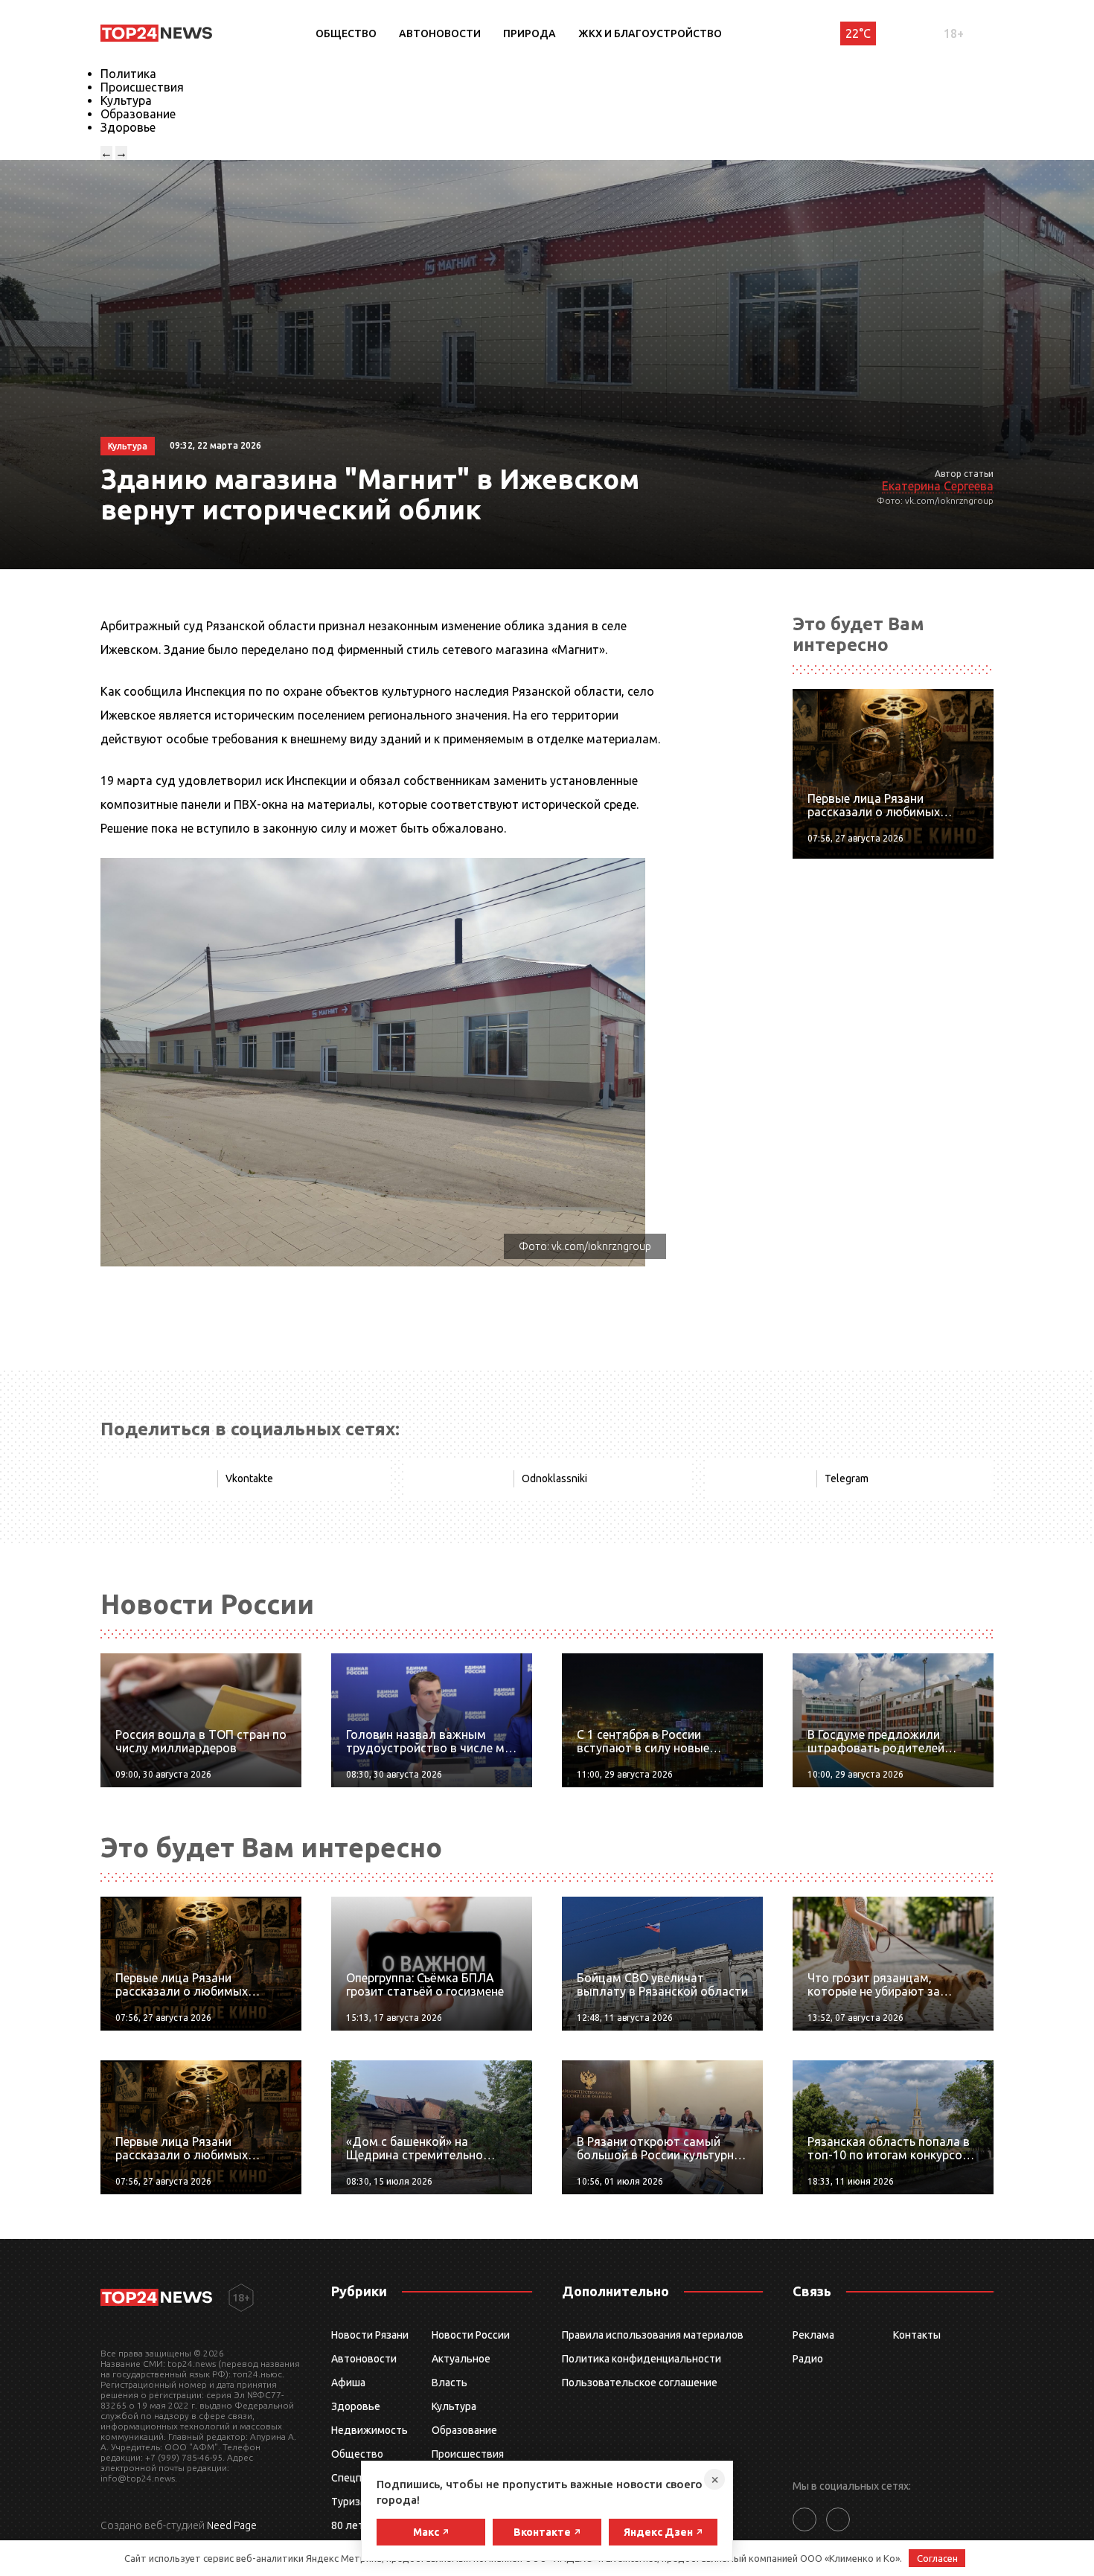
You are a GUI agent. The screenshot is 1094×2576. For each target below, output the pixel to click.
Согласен (937, 2558)
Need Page (232, 2525)
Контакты (917, 2335)
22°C (858, 33)
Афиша (348, 2383)
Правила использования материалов (653, 2335)
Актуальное (461, 2359)
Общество (346, 33)
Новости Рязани (370, 2335)
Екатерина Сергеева (938, 486)
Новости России (471, 2335)
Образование (138, 114)
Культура (126, 100)
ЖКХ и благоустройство (650, 33)
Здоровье (128, 127)
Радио (808, 2359)
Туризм (349, 2502)
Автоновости (440, 33)
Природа (530, 33)
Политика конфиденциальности (642, 2359)
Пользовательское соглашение (640, 2383)
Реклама (813, 2335)
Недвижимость (370, 2430)
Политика (128, 74)
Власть (450, 2383)
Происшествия (142, 87)
